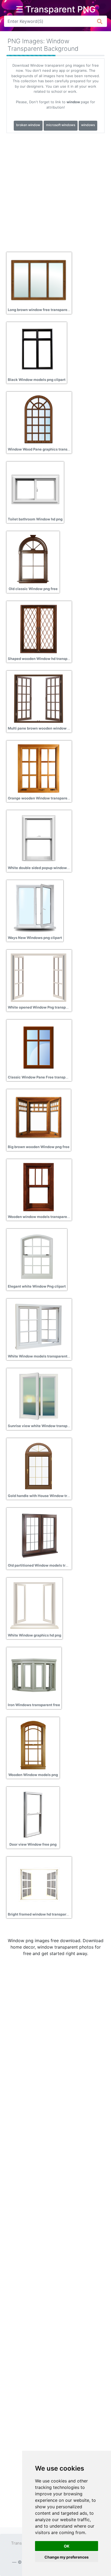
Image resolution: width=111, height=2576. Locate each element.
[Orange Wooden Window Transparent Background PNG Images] (39, 768)
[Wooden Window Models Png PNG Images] (33, 1745)
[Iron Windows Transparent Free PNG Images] (34, 1675)
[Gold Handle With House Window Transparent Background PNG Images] (39, 1466)
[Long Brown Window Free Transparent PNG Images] (39, 280)
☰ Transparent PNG (56, 9)
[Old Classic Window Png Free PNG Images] (33, 559)
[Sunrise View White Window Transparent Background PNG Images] (39, 1396)
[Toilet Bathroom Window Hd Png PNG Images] (35, 489)
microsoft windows (61, 125)
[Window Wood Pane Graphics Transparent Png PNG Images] (39, 419)
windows (88, 125)
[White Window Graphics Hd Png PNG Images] (34, 1605)
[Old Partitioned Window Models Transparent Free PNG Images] (39, 1535)
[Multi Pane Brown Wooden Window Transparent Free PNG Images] (39, 698)
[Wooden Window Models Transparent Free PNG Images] (39, 1187)
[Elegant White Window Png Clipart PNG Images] (37, 1256)
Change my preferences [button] (67, 2557)
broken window (28, 125)
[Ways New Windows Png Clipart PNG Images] (35, 908)
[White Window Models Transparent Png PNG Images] (39, 1326)
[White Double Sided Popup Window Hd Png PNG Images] (39, 838)
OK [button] (67, 2546)
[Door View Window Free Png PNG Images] (33, 1814)
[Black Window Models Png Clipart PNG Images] (37, 349)
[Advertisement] (55, 191)
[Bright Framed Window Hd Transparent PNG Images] (39, 1884)
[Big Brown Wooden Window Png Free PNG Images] (39, 1117)
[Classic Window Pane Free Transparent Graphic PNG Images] (39, 1047)
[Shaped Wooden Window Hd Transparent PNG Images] (39, 628)
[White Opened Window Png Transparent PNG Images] (39, 977)
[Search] (100, 21)
